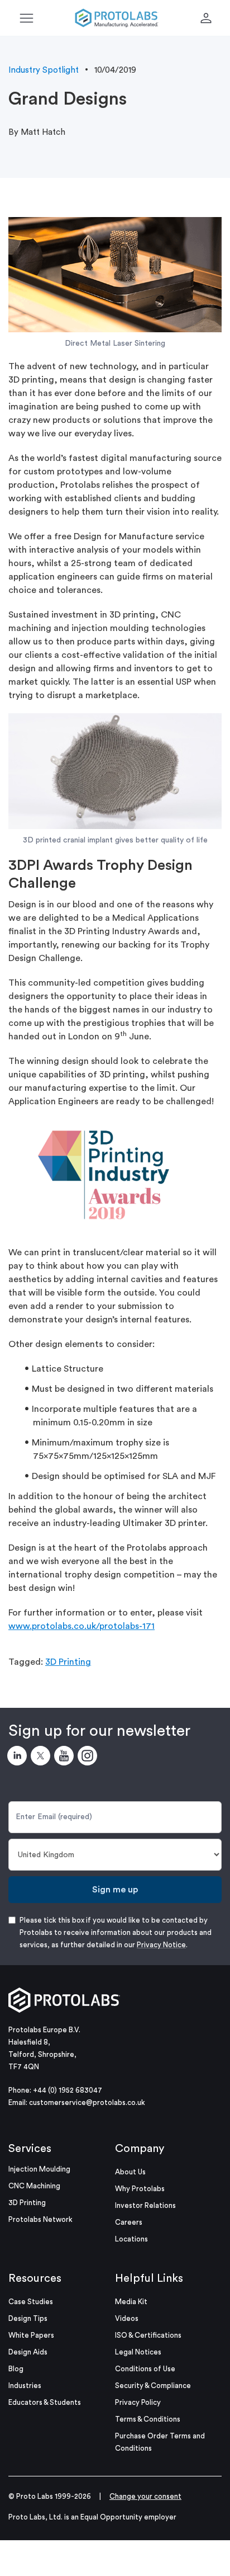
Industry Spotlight (44, 70)
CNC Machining (34, 2186)
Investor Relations (145, 2205)
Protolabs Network (40, 2219)
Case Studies (31, 2302)
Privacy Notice (161, 1945)
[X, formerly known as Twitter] (42, 1758)
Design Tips (28, 2318)
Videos (127, 2318)
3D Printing (68, 1662)
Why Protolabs (140, 2189)
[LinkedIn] (19, 1758)
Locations (131, 2239)
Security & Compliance (153, 2386)
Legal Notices (138, 2352)
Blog (16, 2369)
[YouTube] (66, 1758)
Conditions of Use (145, 2369)
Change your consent (145, 2496)
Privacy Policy (138, 2402)
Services (30, 2149)
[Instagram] (89, 1758)
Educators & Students (45, 2402)
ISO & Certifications (148, 2335)
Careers (129, 2222)
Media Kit (131, 2302)
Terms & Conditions (148, 2419)
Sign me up (115, 1890)
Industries (25, 2386)
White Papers (31, 2335)
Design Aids (28, 2352)
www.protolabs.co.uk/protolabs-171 (82, 1626)
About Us (130, 2172)
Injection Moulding (39, 2169)
